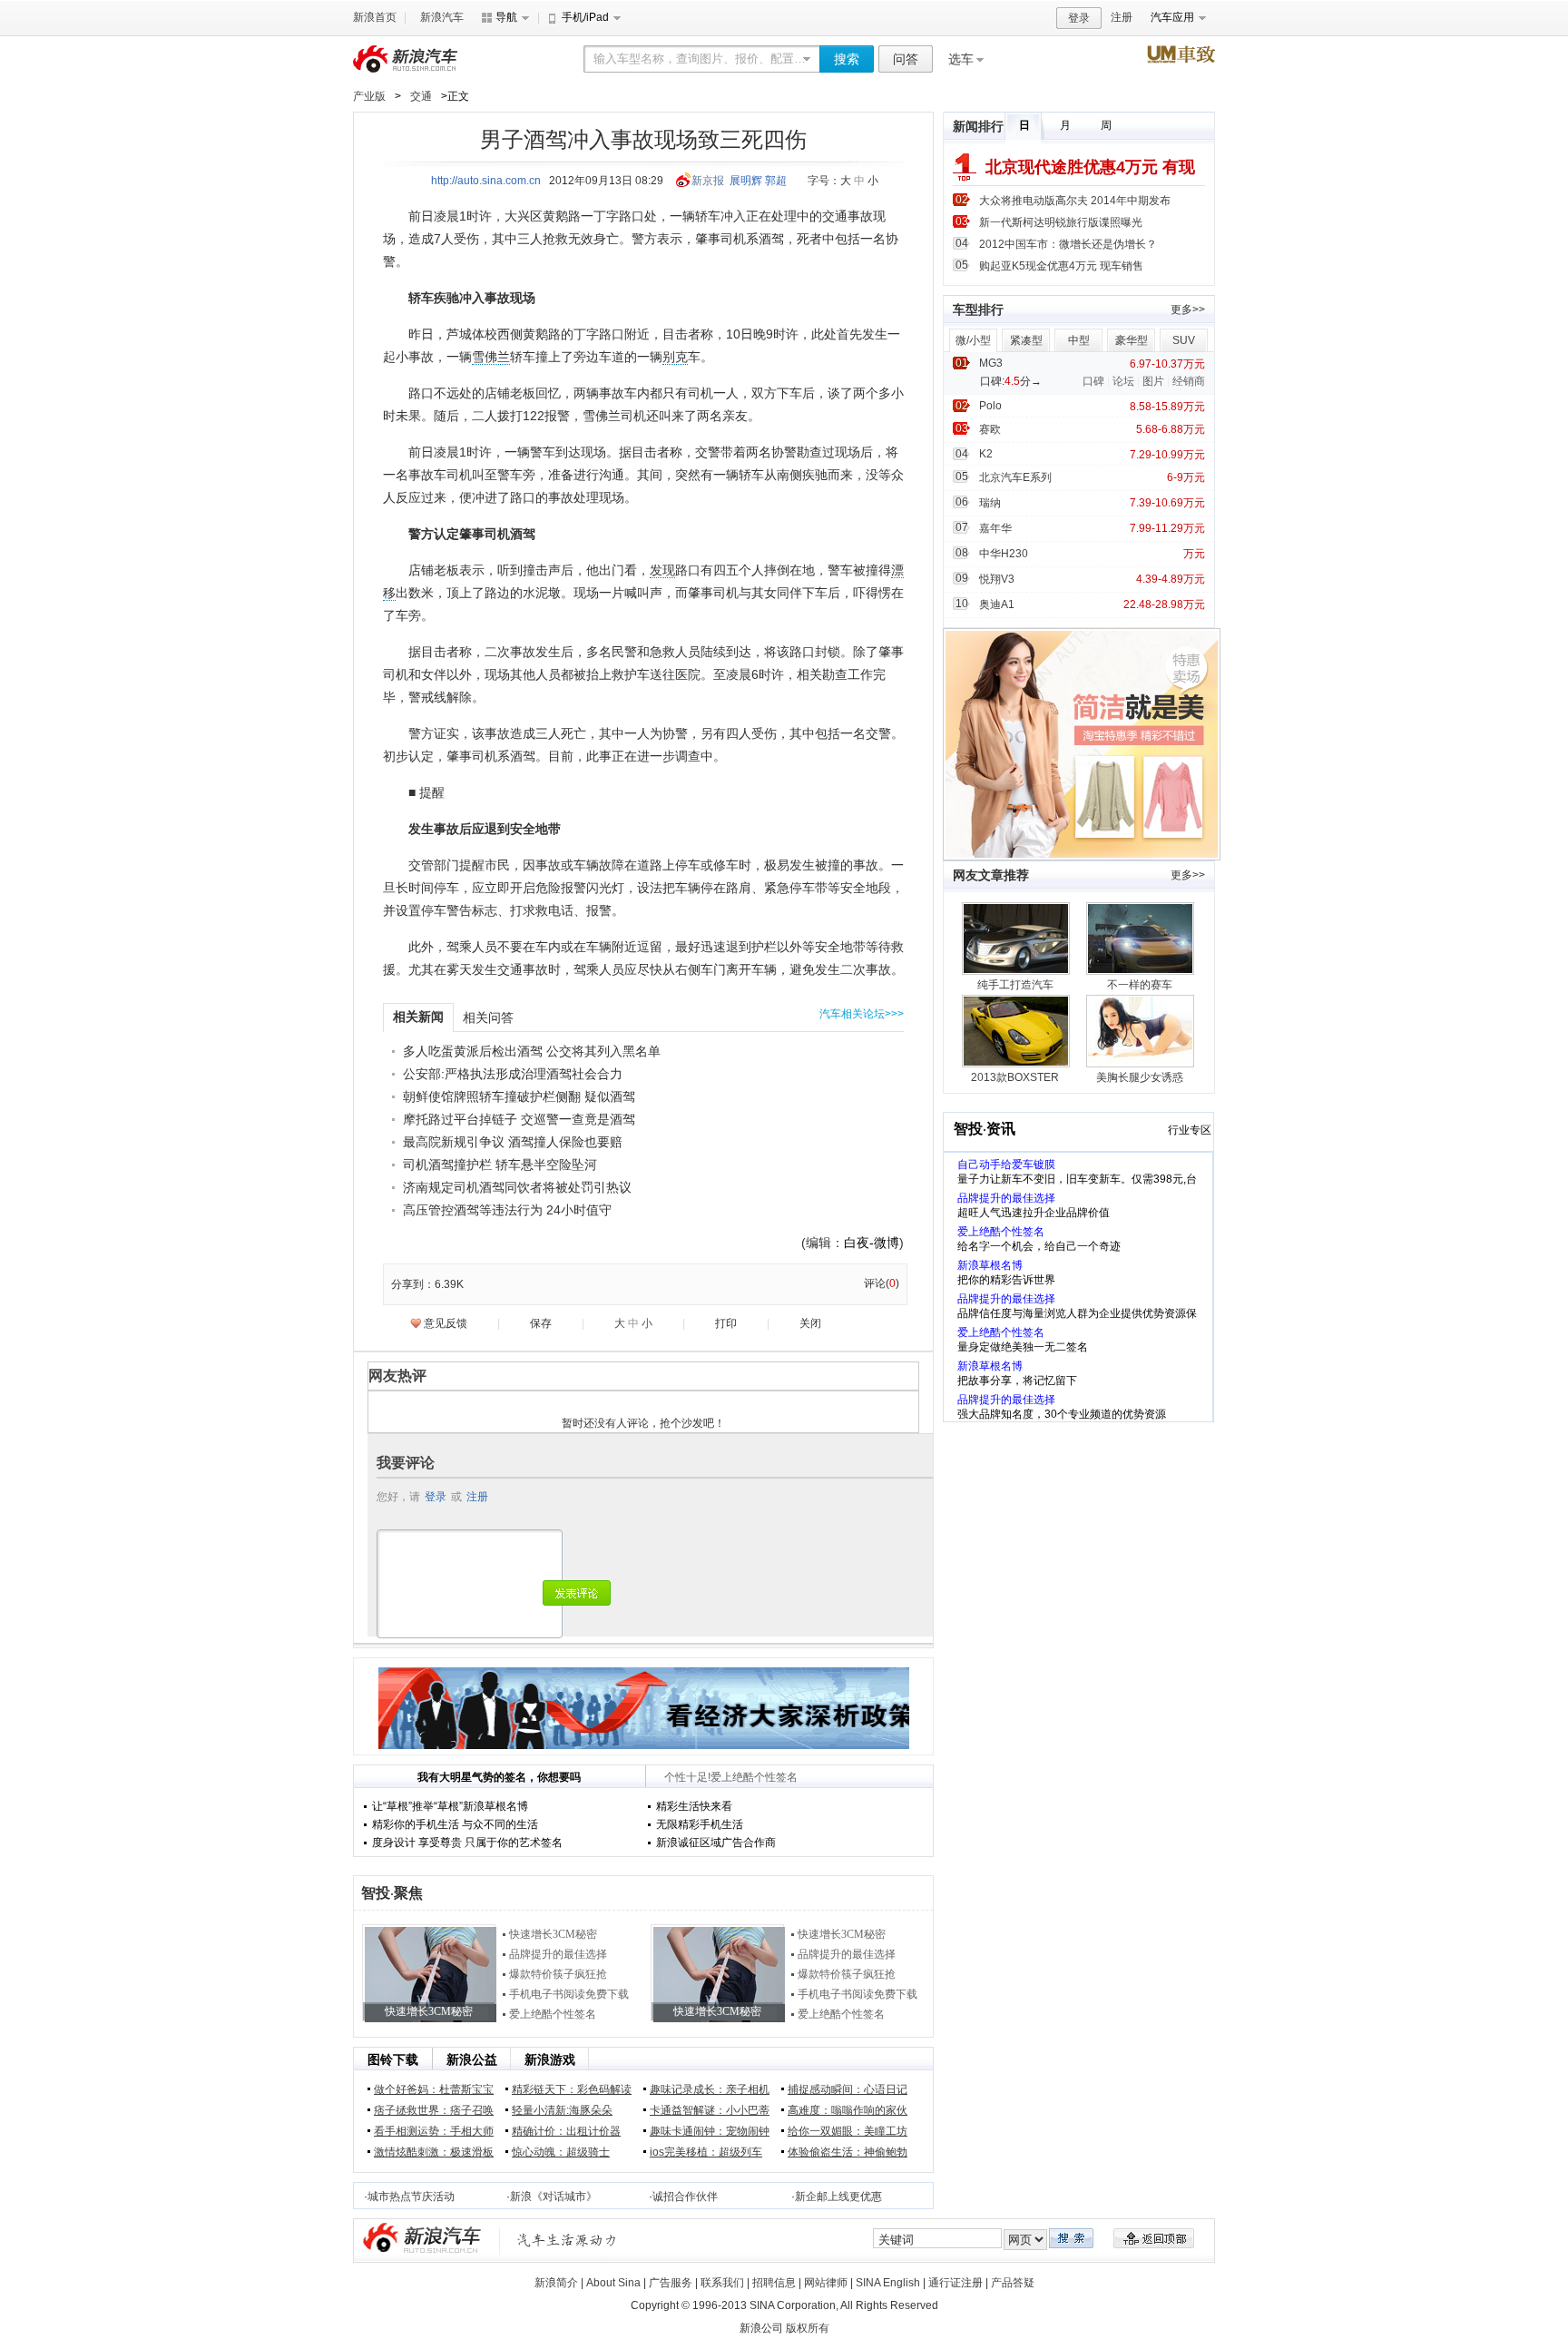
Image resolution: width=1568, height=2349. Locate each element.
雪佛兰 (491, 357)
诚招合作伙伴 (685, 2197)
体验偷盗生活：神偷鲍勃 (848, 2152)
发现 (662, 570)
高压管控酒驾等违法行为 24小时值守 (507, 1210)
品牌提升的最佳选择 (558, 1954)
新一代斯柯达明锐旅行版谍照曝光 (1061, 222)
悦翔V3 (997, 579)
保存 (541, 1323)
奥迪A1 (997, 604)
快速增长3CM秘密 (553, 1934)
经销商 (1189, 381)
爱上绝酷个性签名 (553, 2014)
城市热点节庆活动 (411, 2197)
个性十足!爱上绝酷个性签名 (731, 1777)
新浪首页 (375, 17)
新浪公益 (472, 2059)
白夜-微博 (872, 1243)
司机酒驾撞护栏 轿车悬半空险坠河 (500, 1165)
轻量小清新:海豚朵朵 (562, 2110)
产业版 (369, 96)
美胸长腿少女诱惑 (1140, 1077)
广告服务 (671, 2283)
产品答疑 (1013, 2283)
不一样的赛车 (1140, 985)
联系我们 (722, 2283)
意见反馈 (446, 1323)
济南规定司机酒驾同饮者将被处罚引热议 (517, 1187)
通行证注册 (955, 2283)
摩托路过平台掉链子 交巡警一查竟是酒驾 (519, 1119)
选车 (961, 59)
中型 (1079, 340)
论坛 (1123, 381)
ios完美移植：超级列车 (706, 2152)
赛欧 (990, 429)
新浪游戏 (550, 2059)
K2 (986, 454)
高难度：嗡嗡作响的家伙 (848, 2110)
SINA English (888, 2283)
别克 (675, 357)
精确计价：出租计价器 (566, 2131)
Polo (990, 406)
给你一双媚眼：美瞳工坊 (848, 2131)
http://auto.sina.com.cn (486, 181)
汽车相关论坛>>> (862, 1014)
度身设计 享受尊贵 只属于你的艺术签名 (467, 1843)
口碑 (1093, 381)
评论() (882, 1283)
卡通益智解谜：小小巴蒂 (710, 2110)
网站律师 (826, 2283)
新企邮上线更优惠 (838, 2197)
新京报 (708, 181)
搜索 (847, 59)
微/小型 (973, 340)
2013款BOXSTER (1015, 1077)
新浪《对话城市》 (554, 2197)
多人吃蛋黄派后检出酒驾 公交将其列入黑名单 (532, 1051)
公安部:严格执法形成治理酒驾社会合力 (513, 1074)
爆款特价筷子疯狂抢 (558, 1974)
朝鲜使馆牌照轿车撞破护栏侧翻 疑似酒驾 (519, 1096)
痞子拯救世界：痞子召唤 (434, 2110)
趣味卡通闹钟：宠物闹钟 (710, 2131)
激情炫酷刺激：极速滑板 (434, 2152)
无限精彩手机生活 (700, 1824)
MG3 (991, 363)
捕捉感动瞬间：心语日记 (848, 2089)
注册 (1122, 17)
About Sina (613, 2283)
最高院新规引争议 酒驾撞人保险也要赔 (513, 1142)
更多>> (1188, 310)
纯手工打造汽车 (1015, 985)
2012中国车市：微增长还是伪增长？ (1068, 244)
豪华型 (1132, 340)
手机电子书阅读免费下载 (569, 1994)
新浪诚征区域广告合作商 (716, 1843)
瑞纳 (990, 503)
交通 (421, 96)
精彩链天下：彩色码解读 (572, 2089)
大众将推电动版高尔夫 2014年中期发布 (1075, 201)
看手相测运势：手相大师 (434, 2131)
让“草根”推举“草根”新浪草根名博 (450, 1806)
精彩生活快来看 (694, 1806)
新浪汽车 (442, 17)
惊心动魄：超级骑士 (561, 2152)
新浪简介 (556, 2283)
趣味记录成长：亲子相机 (710, 2089)
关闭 (810, 1323)
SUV (1184, 340)
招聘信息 (774, 2283)
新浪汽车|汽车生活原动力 (567, 2240)
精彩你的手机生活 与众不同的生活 (455, 1824)
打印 (726, 1323)
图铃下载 (393, 2059)
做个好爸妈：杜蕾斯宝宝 (434, 2089)
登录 (1079, 18)
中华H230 (1004, 554)
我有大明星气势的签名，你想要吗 (499, 1777)
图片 (1153, 381)
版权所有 (808, 2328)
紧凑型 (1026, 340)
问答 (906, 59)
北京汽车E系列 (1015, 477)
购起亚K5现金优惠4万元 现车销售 (1061, 266)
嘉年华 (995, 528)
